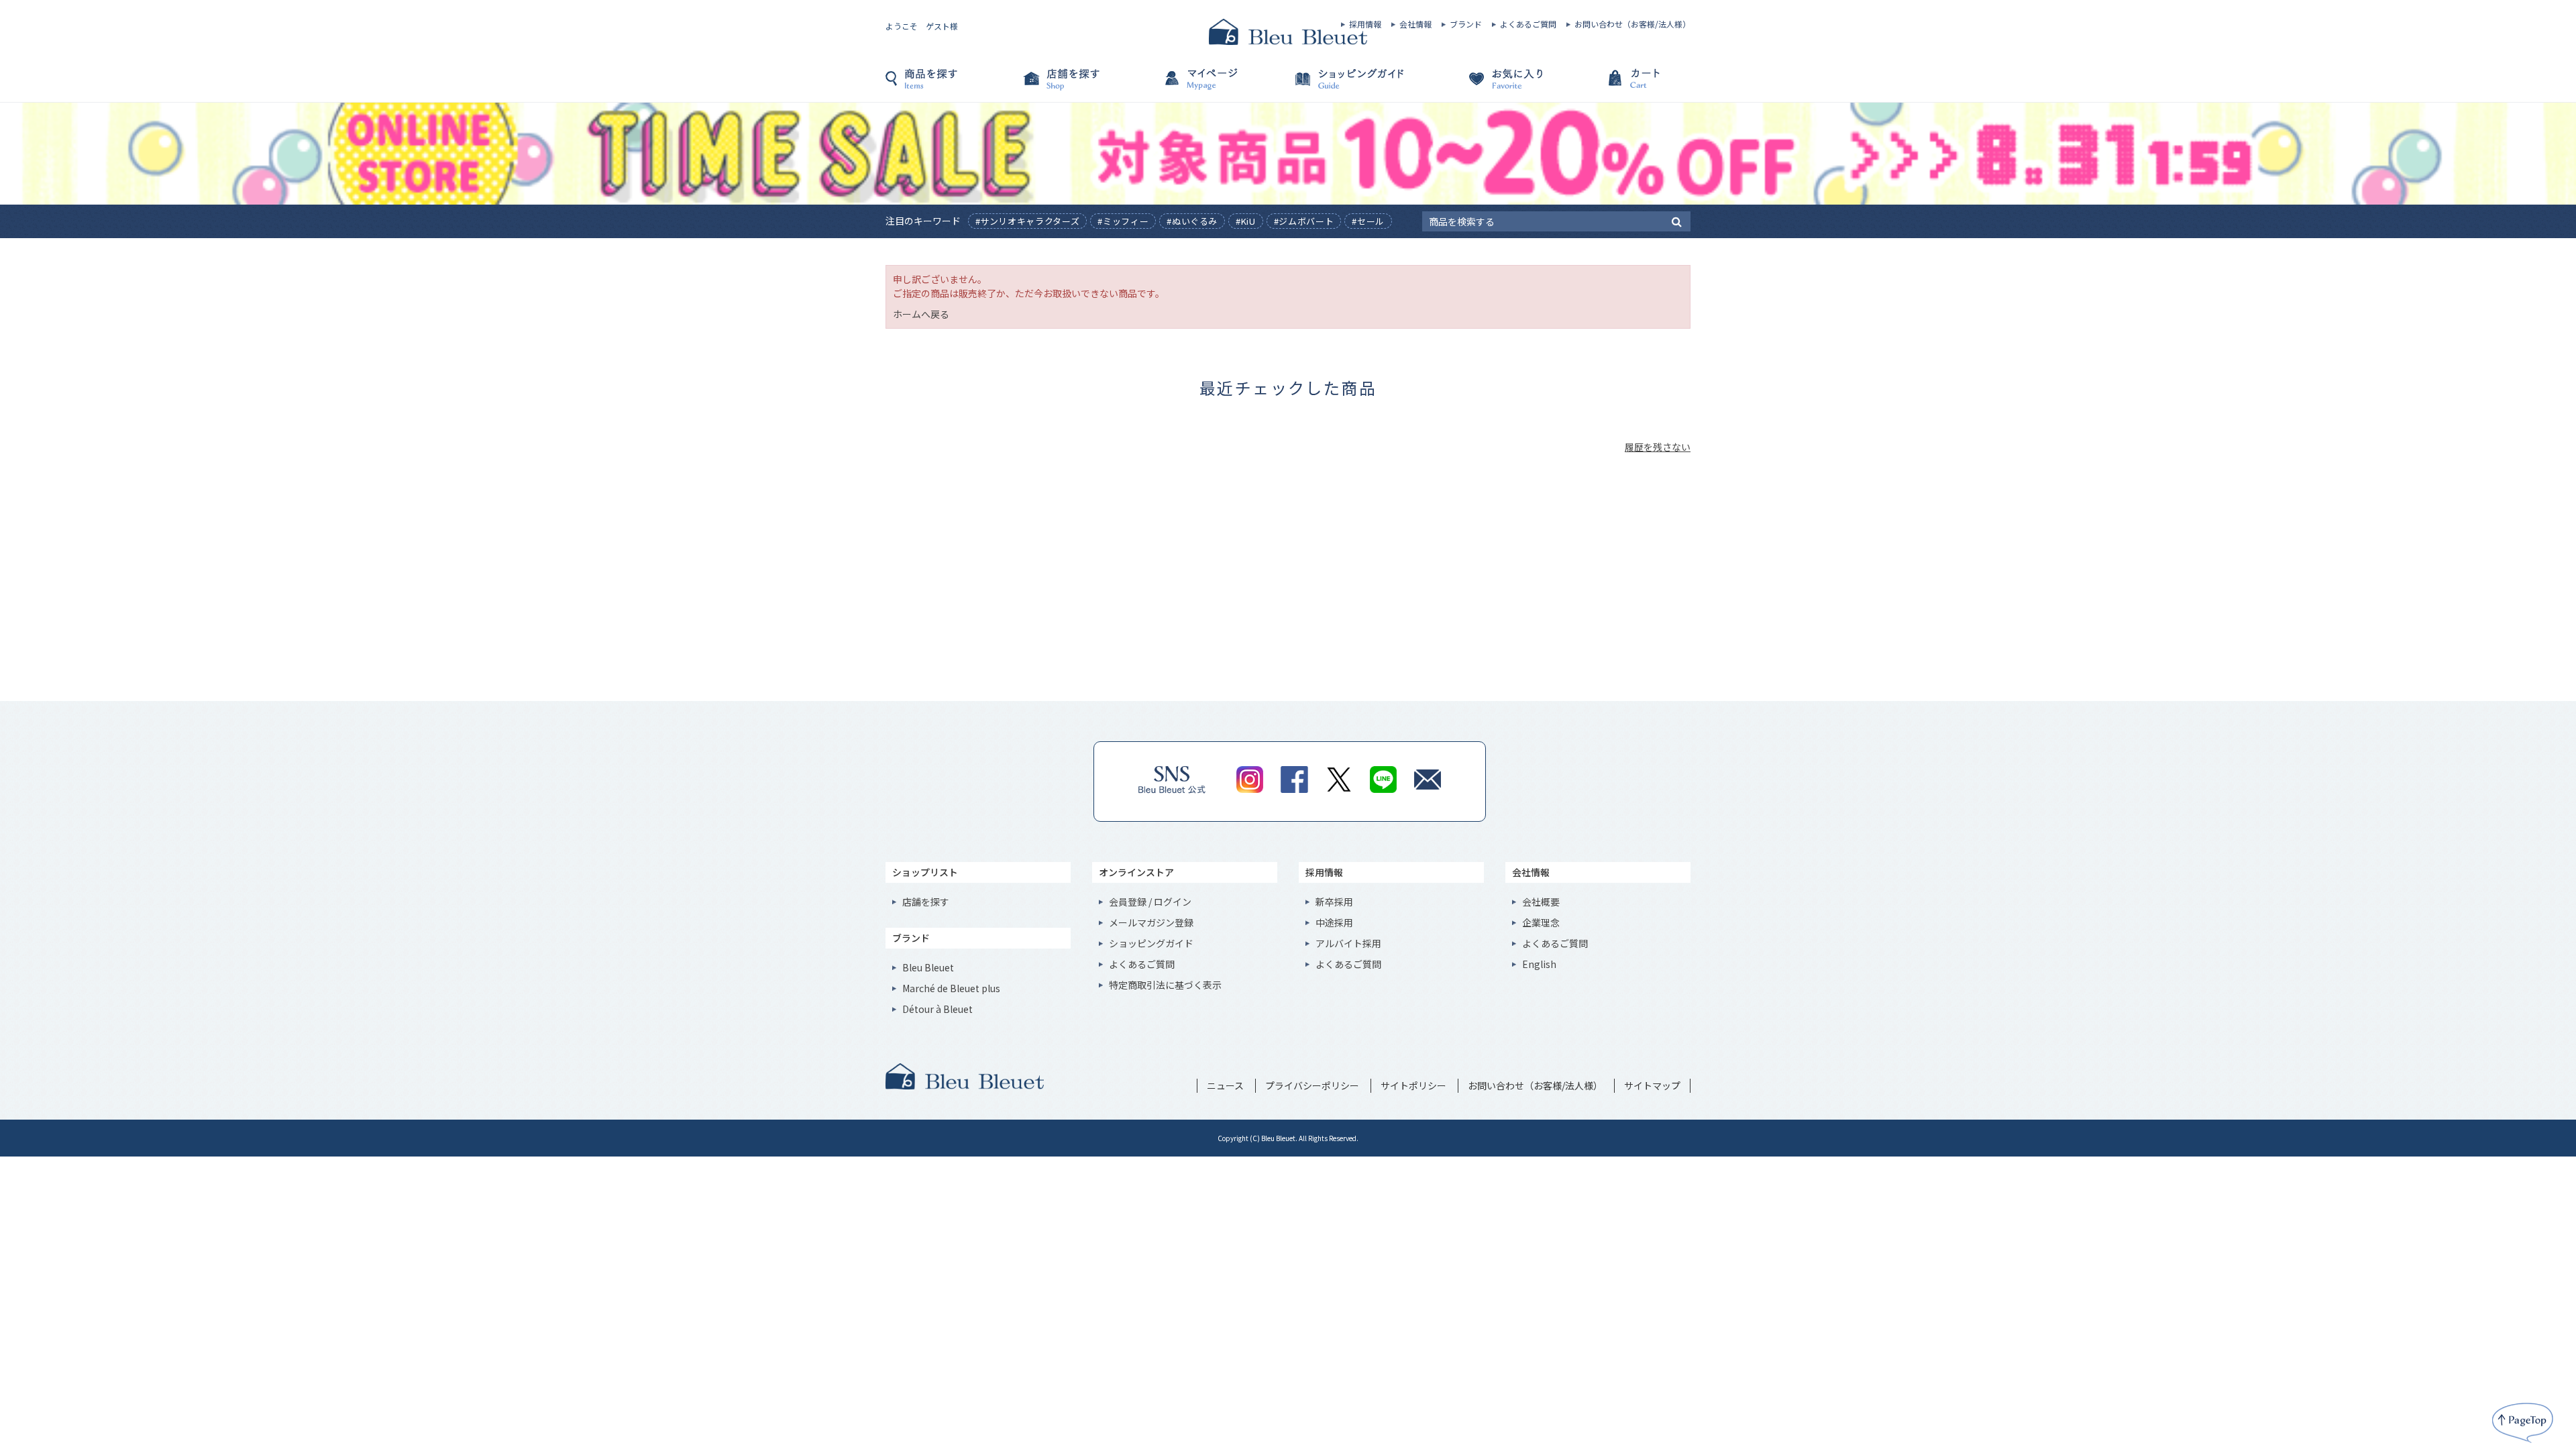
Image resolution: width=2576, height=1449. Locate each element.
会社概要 (1541, 902)
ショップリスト (925, 872)
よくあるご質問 (1528, 24)
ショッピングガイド (1355, 85)
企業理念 (1541, 922)
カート (1623, 85)
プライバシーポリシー (1312, 1085)
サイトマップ (1652, 1085)
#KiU (1246, 221)
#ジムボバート (1304, 221)
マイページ (1221, 85)
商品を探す (953, 85)
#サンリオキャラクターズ (1028, 221)
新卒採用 (1334, 902)
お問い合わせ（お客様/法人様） (1632, 24)
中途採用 (1334, 922)
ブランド (1466, 24)
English (1539, 964)
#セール (1368, 221)
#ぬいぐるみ (1192, 221)
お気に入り (1489, 85)
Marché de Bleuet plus (951, 988)
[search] (1677, 221)
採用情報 (1365, 24)
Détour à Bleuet (937, 1009)
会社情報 (1415, 24)
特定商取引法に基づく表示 (1165, 985)
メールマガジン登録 (1151, 922)
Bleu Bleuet (928, 967)
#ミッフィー (1123, 221)
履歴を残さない (1658, 447)
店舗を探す (1087, 85)
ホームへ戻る (921, 314)
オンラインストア (1136, 872)
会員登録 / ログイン (1150, 902)
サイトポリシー (1413, 1085)
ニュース (1225, 1085)
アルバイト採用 (1348, 943)
